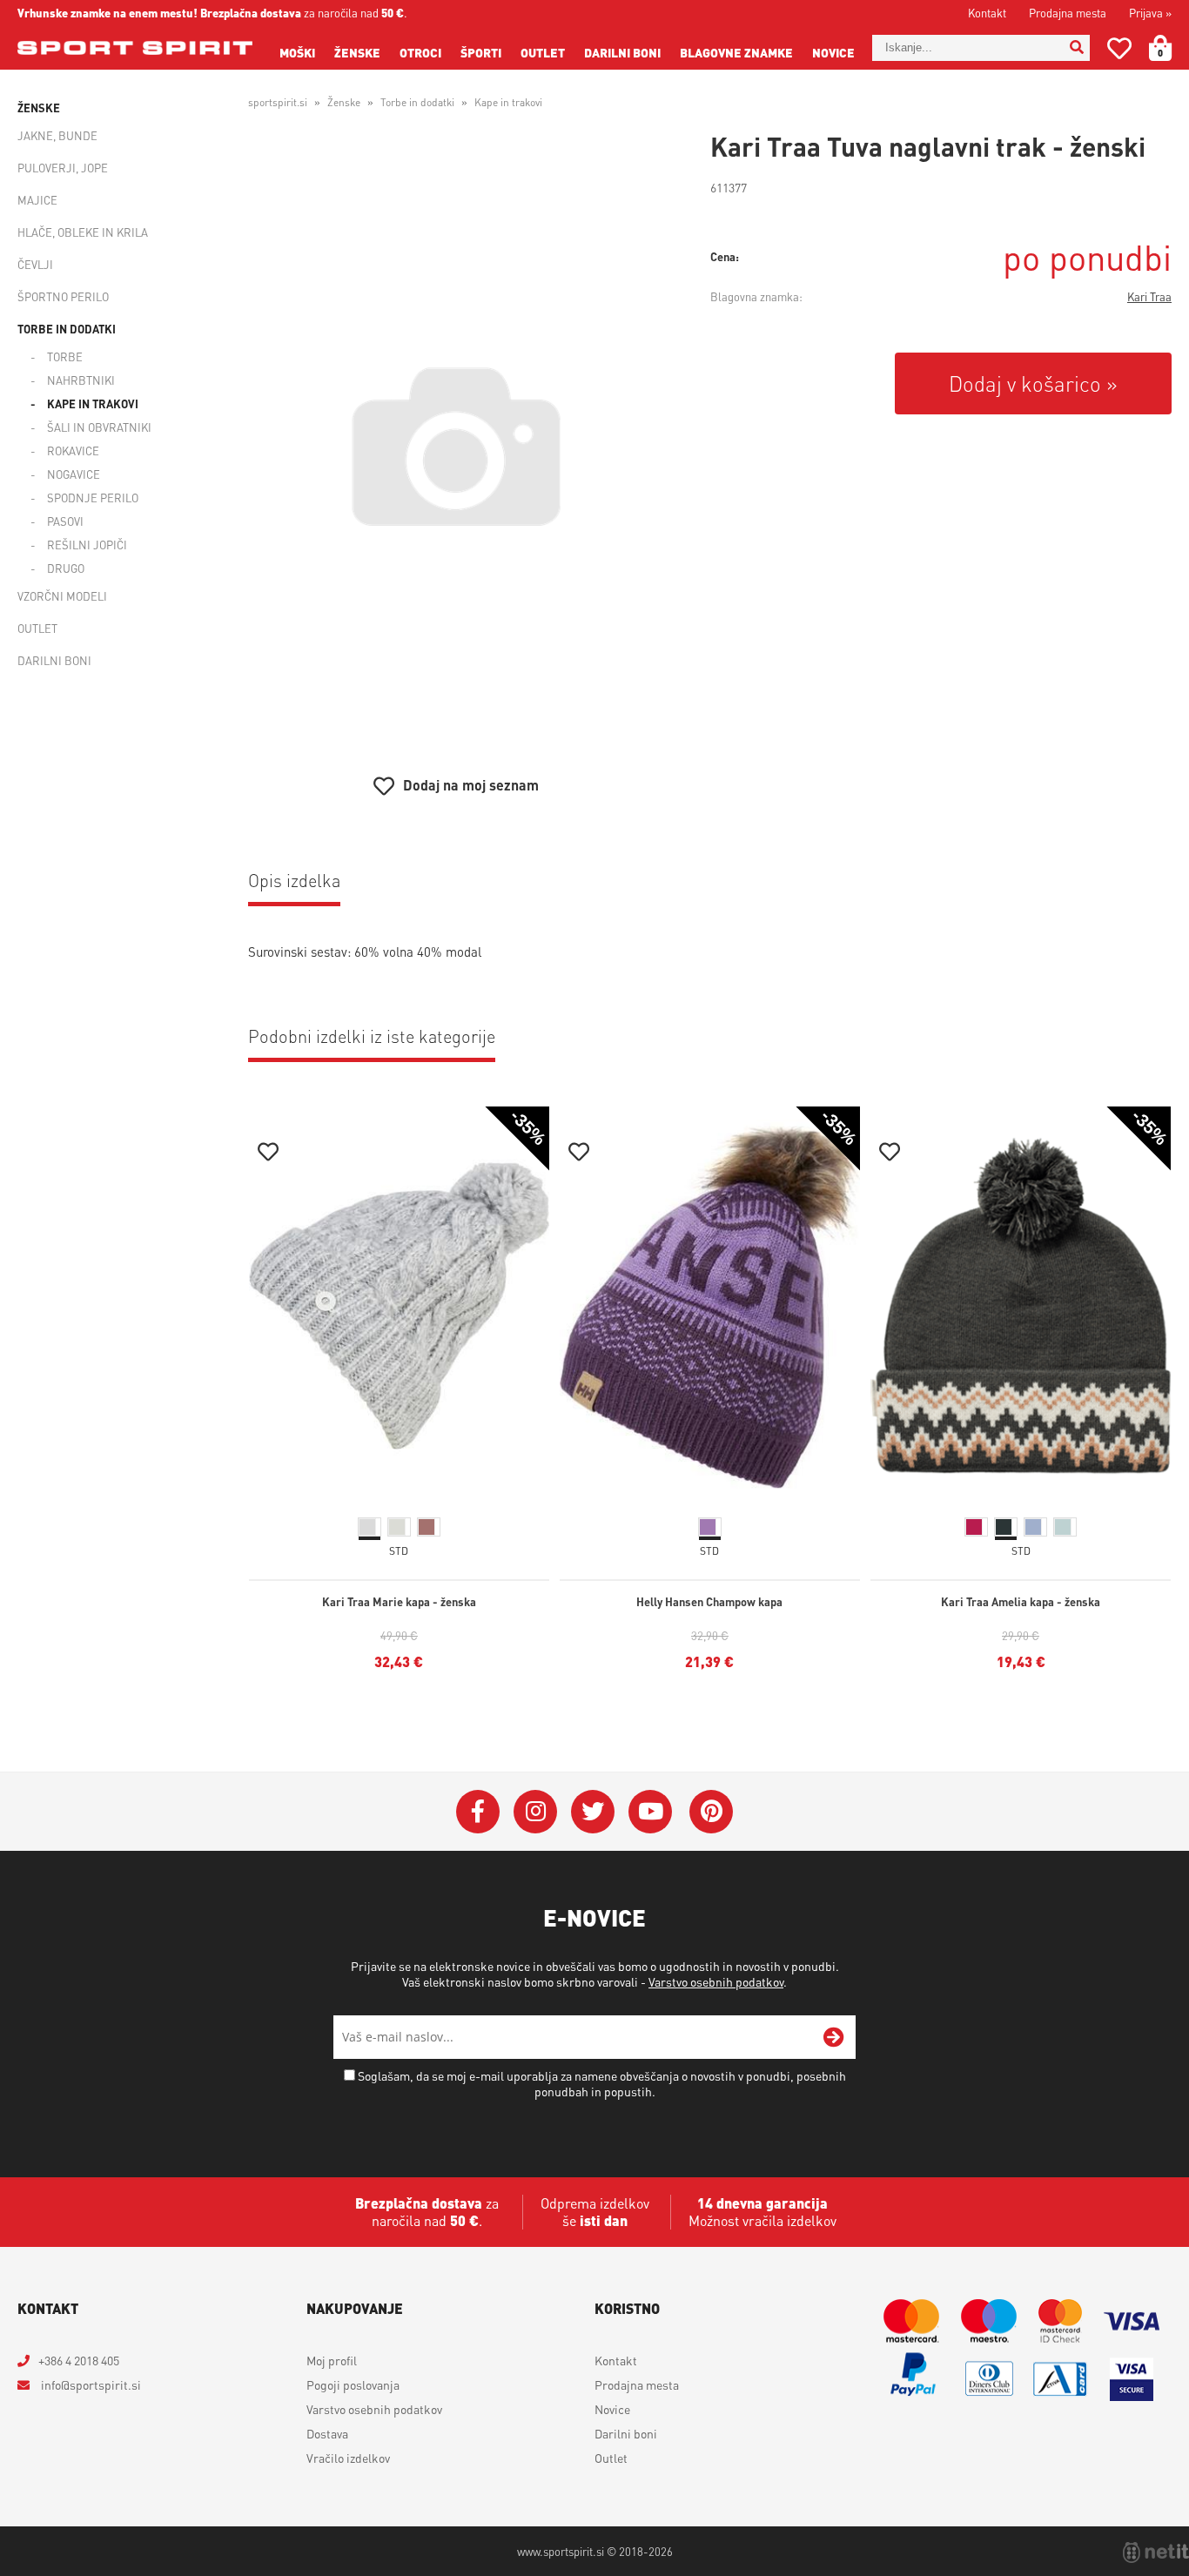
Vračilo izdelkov (348, 2458)
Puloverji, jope (63, 168)
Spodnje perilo (93, 498)
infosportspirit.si (90, 2384)
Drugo (66, 568)
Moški (297, 52)
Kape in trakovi (93, 404)
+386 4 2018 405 (79, 2360)
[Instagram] (535, 1812)
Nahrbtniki (81, 380)
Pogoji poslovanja (353, 2384)
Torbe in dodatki (67, 329)
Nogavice (74, 474)
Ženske (357, 52)
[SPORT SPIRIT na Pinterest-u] (711, 1812)
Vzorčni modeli (62, 596)
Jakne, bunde (57, 135)
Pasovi (65, 521)
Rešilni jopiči (87, 545)
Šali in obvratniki (99, 427)
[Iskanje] (1077, 48)
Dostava (327, 2433)
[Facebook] (478, 1812)
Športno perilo (63, 296)
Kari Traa (1149, 296)
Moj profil (332, 2360)
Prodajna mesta (1068, 13)
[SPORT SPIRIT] (135, 48)
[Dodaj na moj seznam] (268, 1154)
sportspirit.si (278, 102)
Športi (481, 52)
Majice (37, 200)
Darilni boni (622, 52)
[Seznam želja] (1119, 52)
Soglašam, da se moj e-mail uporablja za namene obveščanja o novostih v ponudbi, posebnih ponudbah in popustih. (602, 2083)
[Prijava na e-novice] (834, 2037)
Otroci (420, 52)
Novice (833, 52)
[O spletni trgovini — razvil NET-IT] (1156, 2552)
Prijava (1150, 13)
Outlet (543, 52)
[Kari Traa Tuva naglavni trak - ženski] (456, 447)
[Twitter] (593, 1812)
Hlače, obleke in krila (83, 232)
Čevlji (35, 264)
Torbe (65, 356)
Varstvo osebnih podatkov (716, 1981)
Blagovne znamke (736, 52)
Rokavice (73, 451)
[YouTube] (650, 1812)
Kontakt (987, 13)
